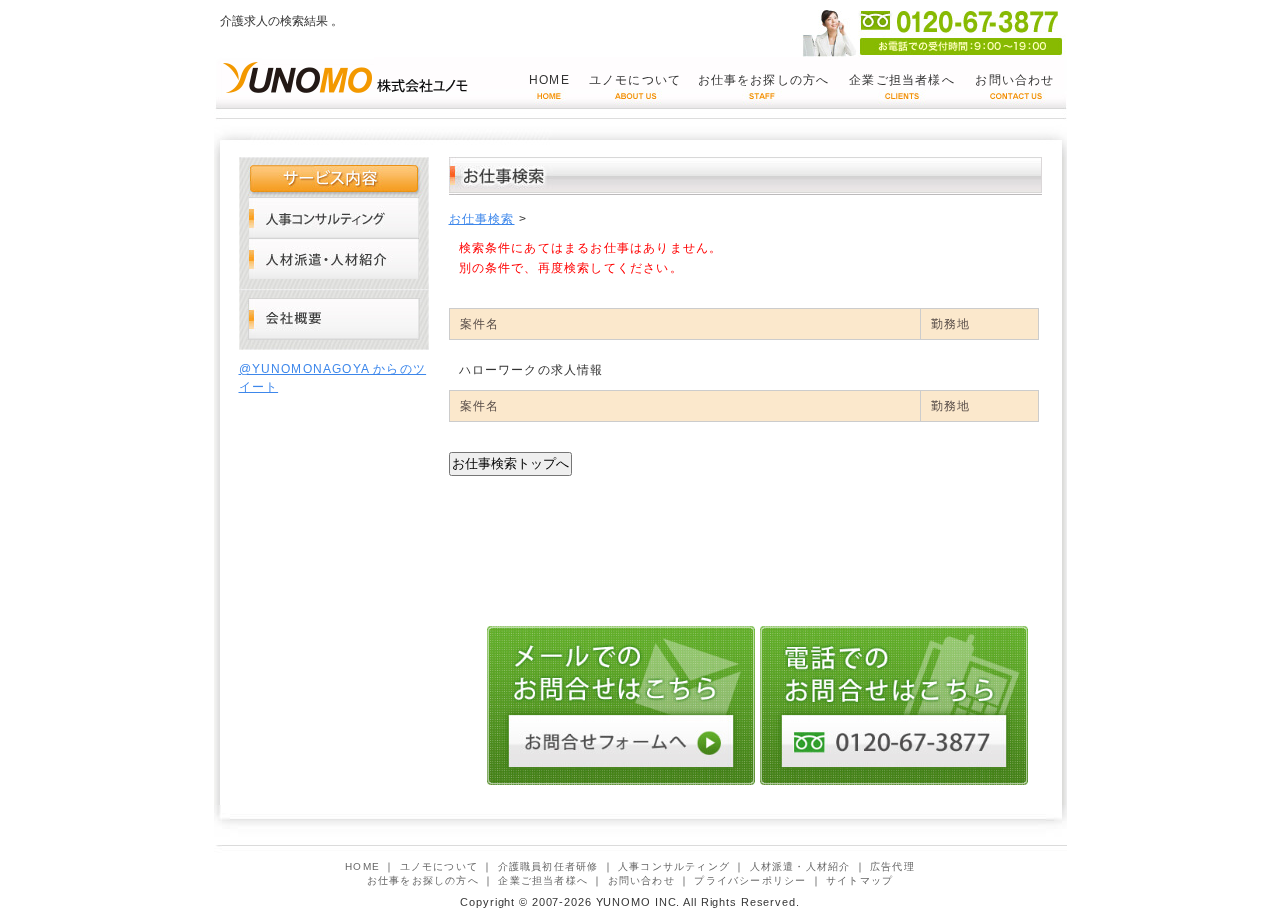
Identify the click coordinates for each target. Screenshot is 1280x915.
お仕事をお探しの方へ (764, 80)
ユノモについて (635, 80)
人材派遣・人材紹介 (334, 258)
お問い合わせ (1014, 80)
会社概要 (334, 319)
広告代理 (892, 866)
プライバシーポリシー (750, 880)
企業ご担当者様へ (902, 80)
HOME (549, 80)
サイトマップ (859, 880)
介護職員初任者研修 (548, 866)
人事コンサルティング (334, 217)
